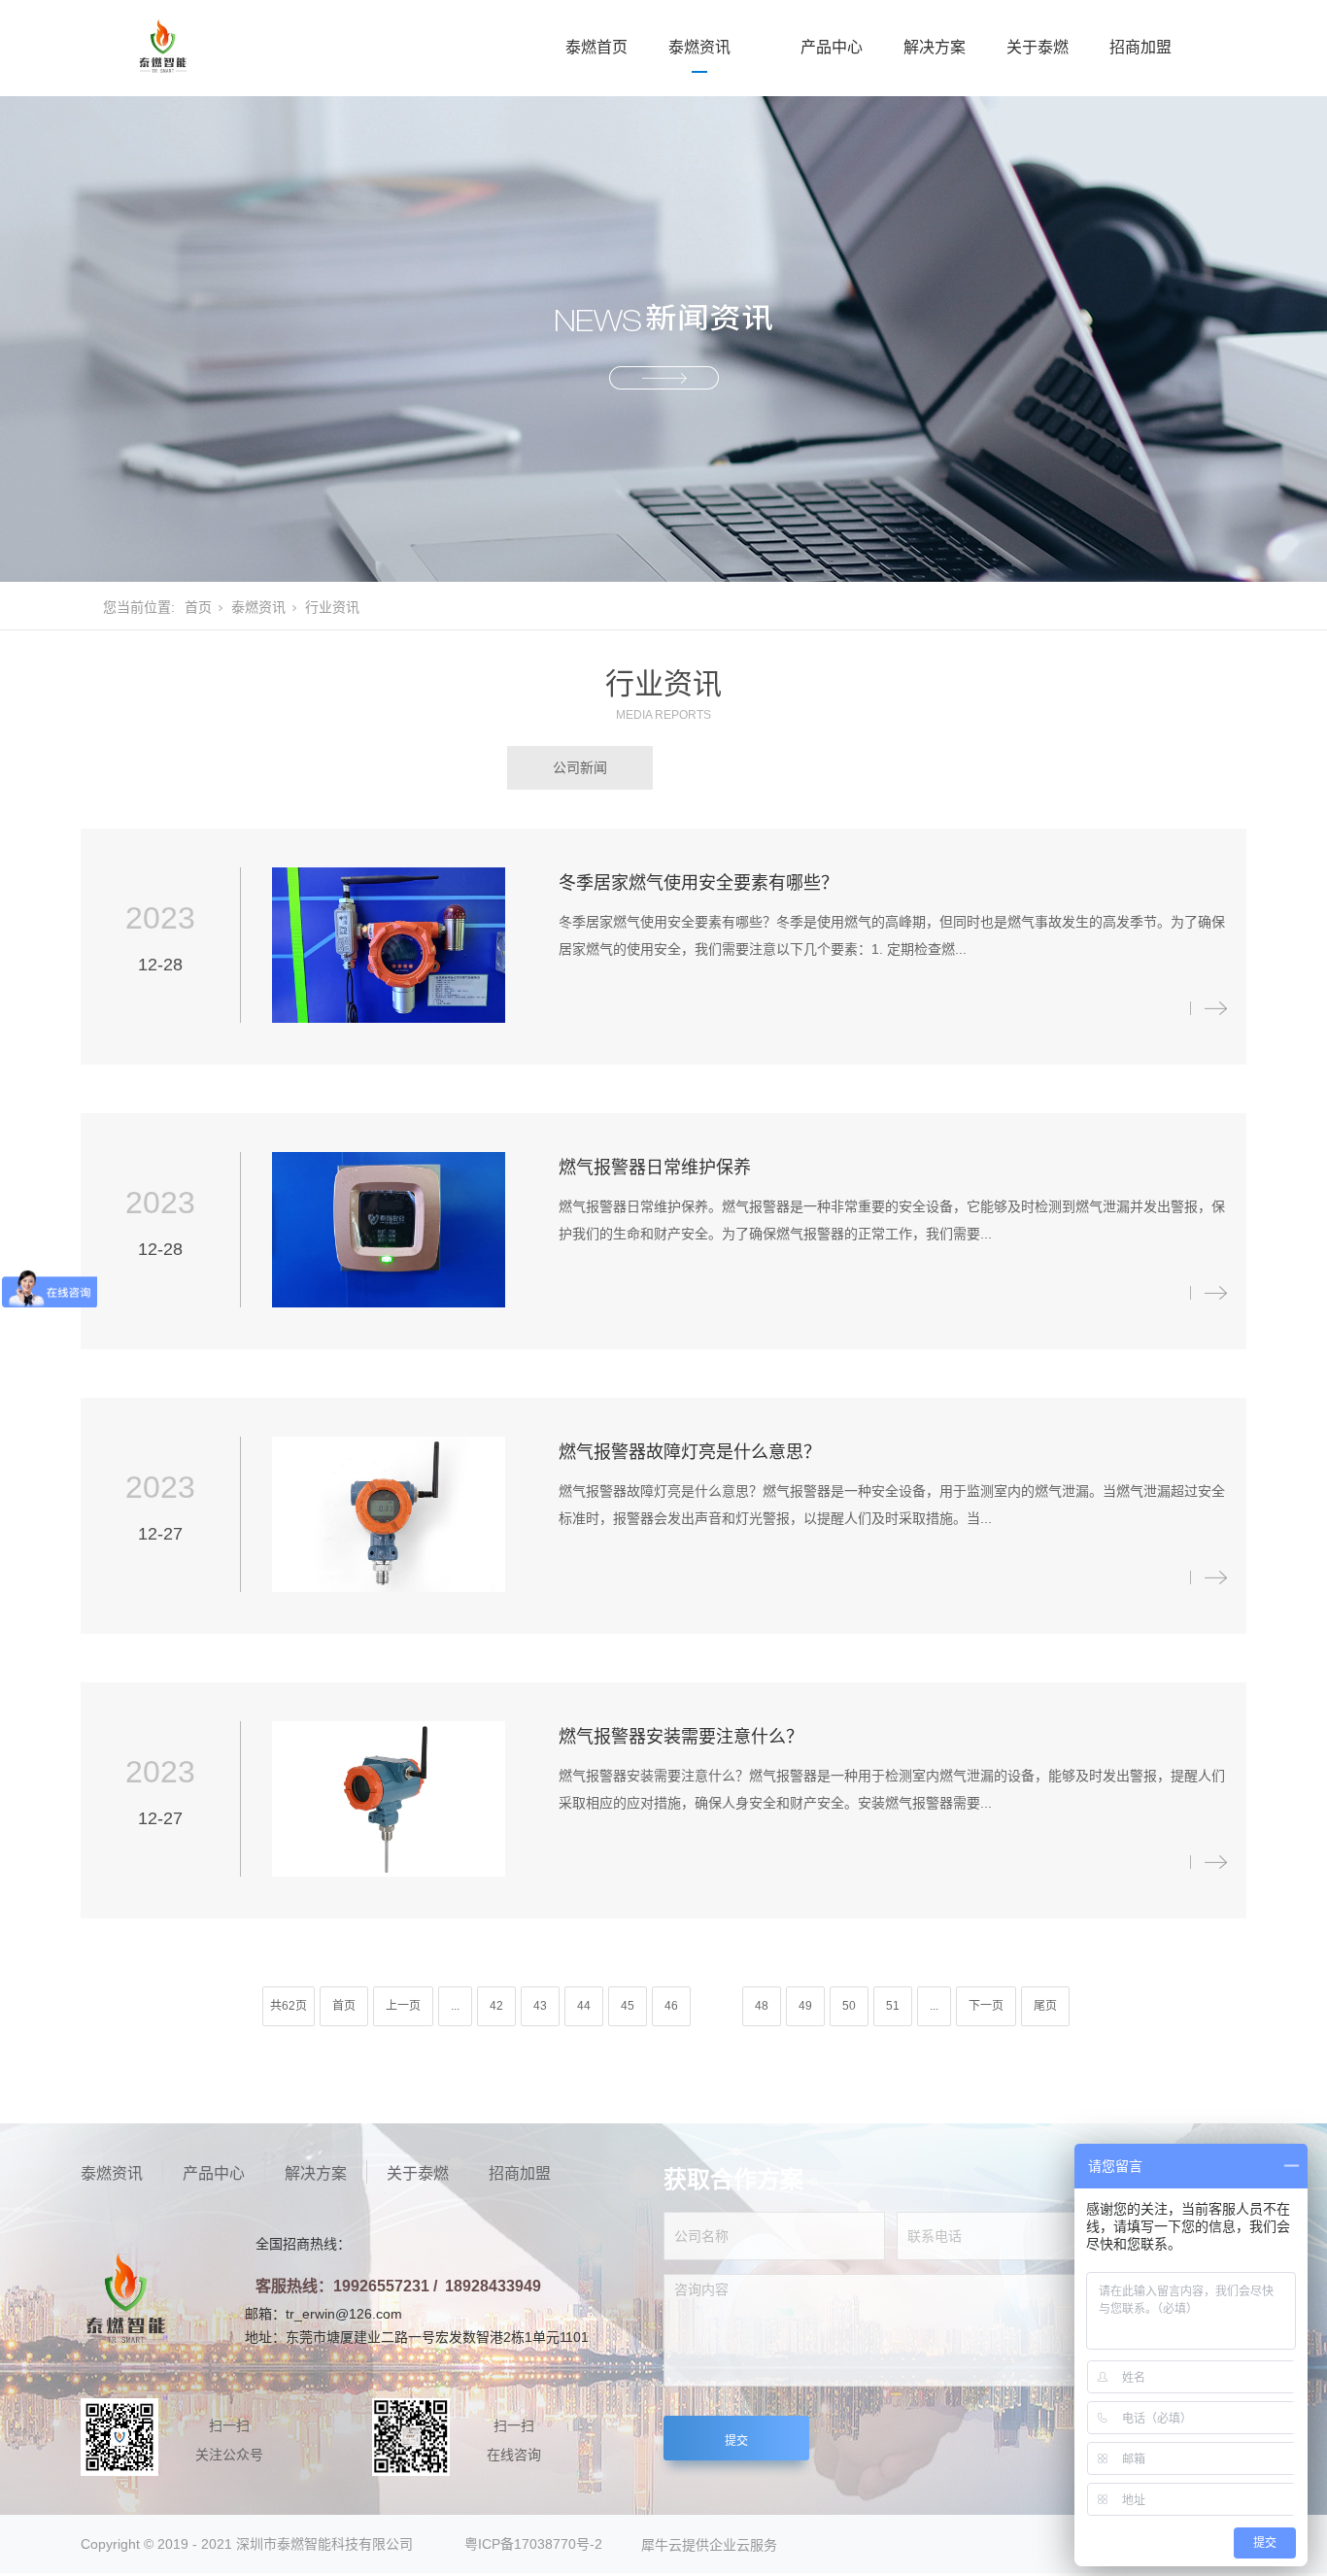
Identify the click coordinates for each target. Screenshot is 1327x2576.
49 (805, 2006)
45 (628, 2006)
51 (893, 2006)
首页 (198, 607)
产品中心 (832, 47)
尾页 (1045, 2006)
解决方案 (935, 47)
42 (496, 2006)
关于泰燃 (1038, 47)
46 (671, 2006)
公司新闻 (580, 767)
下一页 (986, 2006)
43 (540, 2006)
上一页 (403, 2006)
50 (849, 2006)
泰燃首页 (596, 47)
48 (762, 2006)
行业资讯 (748, 767)
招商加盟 (1140, 47)
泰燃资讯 (699, 47)
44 (584, 2006)
